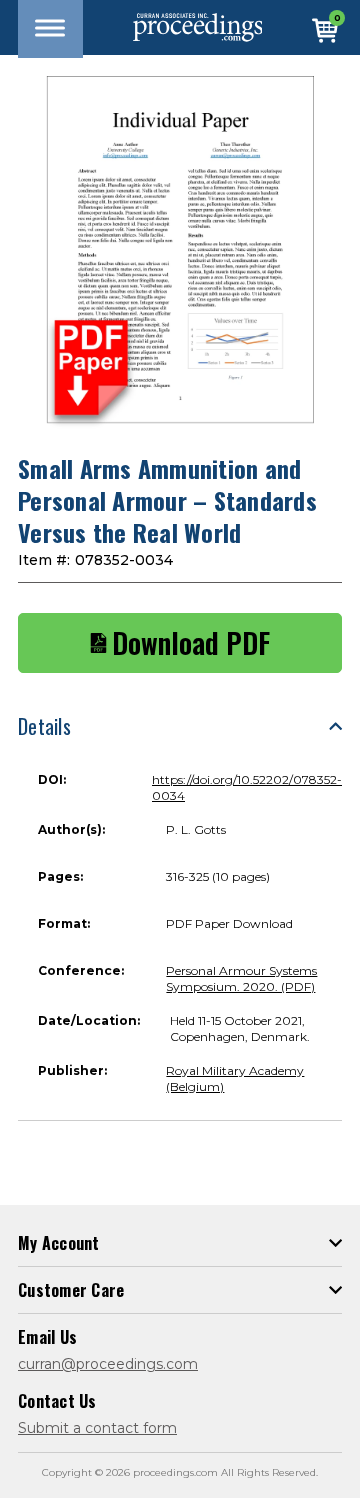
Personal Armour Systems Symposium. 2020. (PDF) (241, 978)
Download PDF (191, 643)
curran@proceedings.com (108, 1364)
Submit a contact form (97, 1428)
